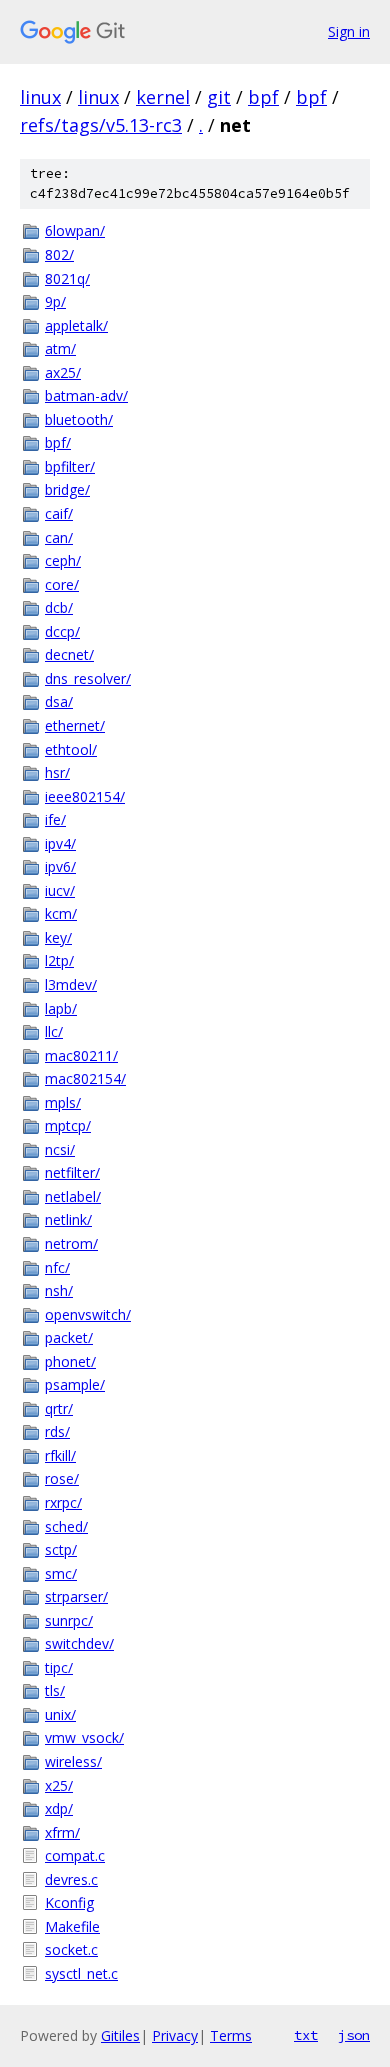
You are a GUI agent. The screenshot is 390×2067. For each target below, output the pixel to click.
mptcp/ (68, 1125)
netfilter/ (72, 1172)
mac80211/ (81, 1055)
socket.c (71, 1949)
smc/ (61, 1573)
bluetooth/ (79, 419)
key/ (58, 937)
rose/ (62, 1478)
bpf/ (58, 442)
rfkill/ (60, 1455)
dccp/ (62, 631)
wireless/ (73, 1761)
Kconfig (69, 1902)
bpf (263, 97)
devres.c (71, 1879)
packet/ (69, 1337)
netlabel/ (73, 1196)
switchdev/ (79, 1643)
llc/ (54, 1031)
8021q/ (67, 278)
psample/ (75, 1384)
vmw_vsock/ (84, 1737)
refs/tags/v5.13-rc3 (101, 125)
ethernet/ (75, 725)
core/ (62, 584)
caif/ (59, 513)
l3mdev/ (71, 984)
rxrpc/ (63, 1502)
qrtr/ (59, 1408)
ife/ (55, 819)
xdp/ (59, 1808)
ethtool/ (71, 749)
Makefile (72, 1926)
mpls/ (63, 1102)
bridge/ (67, 489)
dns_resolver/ (88, 678)
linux (40, 97)
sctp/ (61, 1549)
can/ (59, 537)
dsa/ (59, 701)
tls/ (55, 1690)
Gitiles (120, 2035)
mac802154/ (85, 1078)
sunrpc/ (69, 1620)
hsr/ (57, 772)
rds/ (57, 1431)
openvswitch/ (88, 1314)
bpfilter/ (70, 466)
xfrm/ (62, 1832)
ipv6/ (60, 866)
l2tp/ (59, 960)
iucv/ (60, 890)
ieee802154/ (85, 796)
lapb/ (61, 1008)
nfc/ (57, 1267)
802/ (59, 254)
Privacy (175, 2035)
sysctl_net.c (81, 1973)
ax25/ (63, 372)
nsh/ (59, 1290)
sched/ (66, 1526)
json (354, 2035)
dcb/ (59, 607)
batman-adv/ (86, 395)
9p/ (55, 301)
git (219, 97)
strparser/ (76, 1596)
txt (306, 2035)
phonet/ (70, 1361)
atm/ (60, 348)
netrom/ (71, 1243)
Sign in (349, 31)
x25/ (59, 1785)
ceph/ (63, 560)
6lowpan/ (75, 230)
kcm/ (61, 913)
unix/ (60, 1714)
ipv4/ (60, 843)
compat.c (75, 1855)
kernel (163, 97)
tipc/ (59, 1667)
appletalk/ (76, 325)
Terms (231, 2035)
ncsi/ (60, 1149)
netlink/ (68, 1219)
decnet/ (69, 654)
